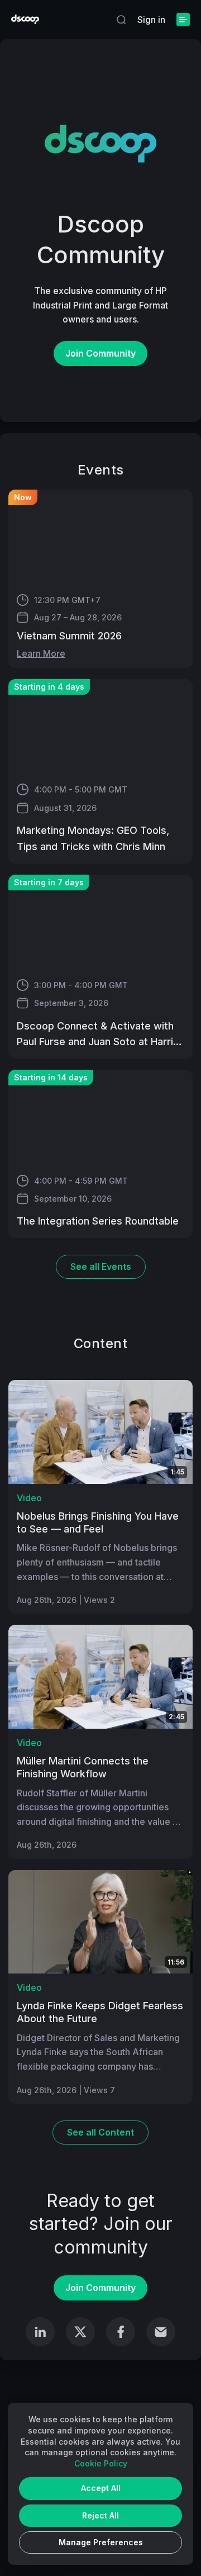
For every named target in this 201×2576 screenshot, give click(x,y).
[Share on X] (80, 2332)
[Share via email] (161, 2332)
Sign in (151, 20)
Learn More (41, 653)
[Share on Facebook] (121, 2332)
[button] (121, 20)
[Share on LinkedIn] (40, 2332)
